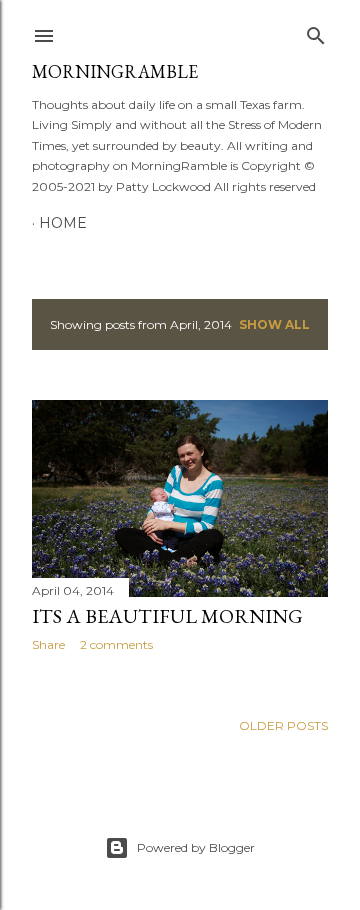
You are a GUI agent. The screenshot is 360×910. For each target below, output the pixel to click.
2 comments (116, 644)
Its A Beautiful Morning (167, 616)
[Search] (316, 31)
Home (63, 223)
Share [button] (48, 644)
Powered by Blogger (196, 847)
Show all (274, 324)
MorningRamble (115, 71)
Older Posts (283, 725)
